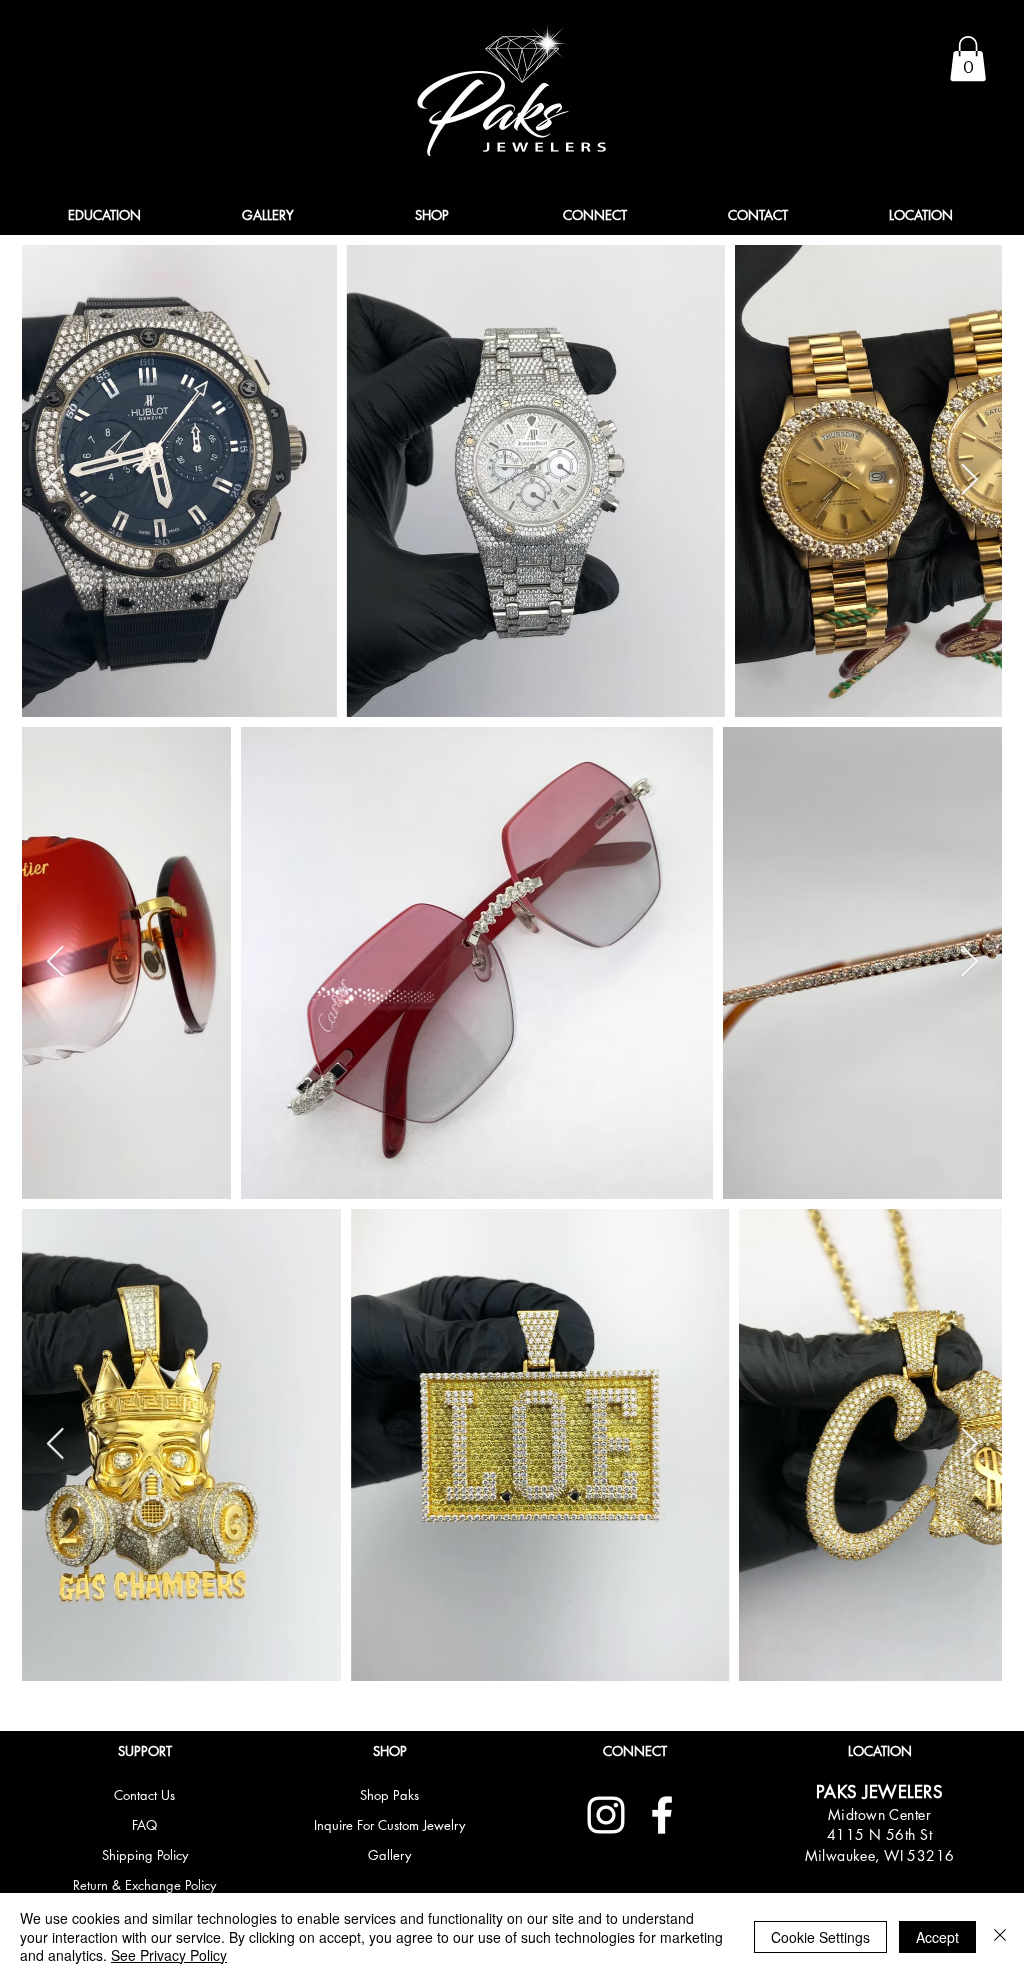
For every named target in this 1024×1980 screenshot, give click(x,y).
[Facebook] (662, 1815)
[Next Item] (969, 481)
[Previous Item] (55, 481)
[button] (968, 58)
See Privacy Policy (169, 1955)
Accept (937, 1937)
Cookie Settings (820, 1937)
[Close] (1000, 1936)
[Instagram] (606, 1815)
